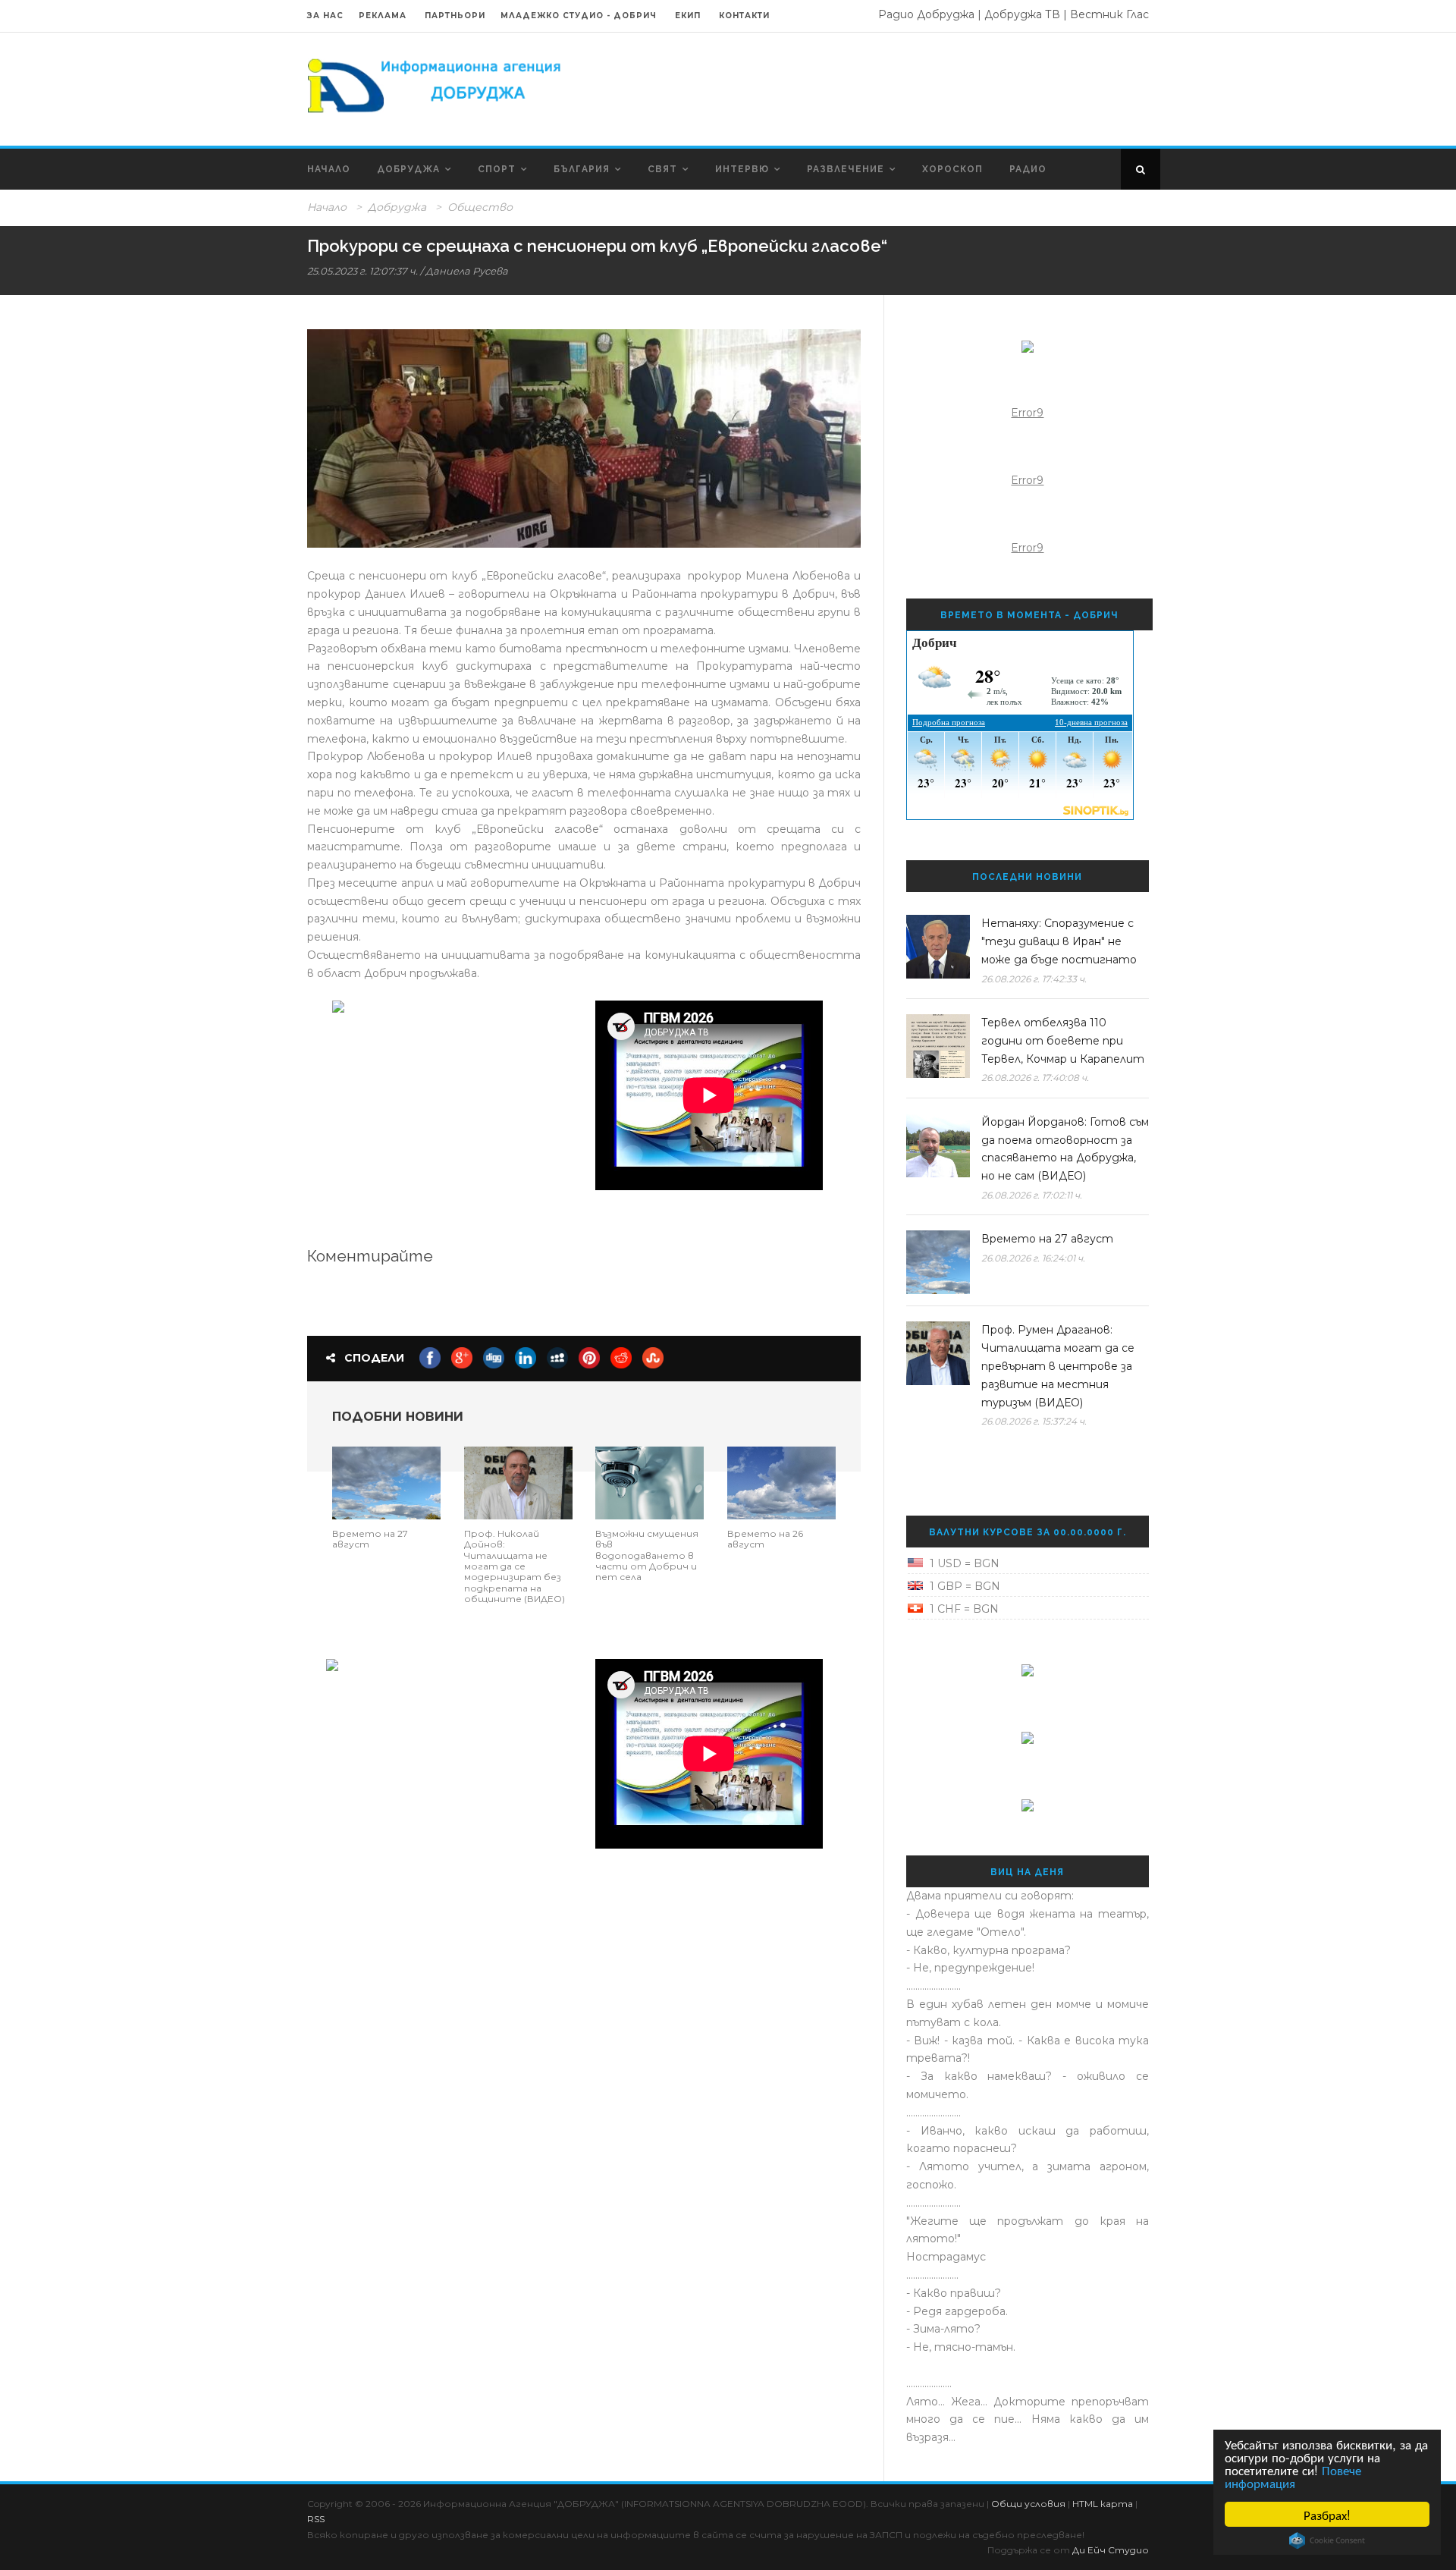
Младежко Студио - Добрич (579, 16)
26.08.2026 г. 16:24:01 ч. (1033, 1258)
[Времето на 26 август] (781, 1481)
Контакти (744, 16)
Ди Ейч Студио (1111, 2550)
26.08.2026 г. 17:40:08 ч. (1035, 1078)
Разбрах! (1327, 2514)
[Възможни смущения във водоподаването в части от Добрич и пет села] (650, 1481)
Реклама (384, 16)
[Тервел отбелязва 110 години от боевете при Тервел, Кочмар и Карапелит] (938, 1046)
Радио (1028, 169)
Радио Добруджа (926, 14)
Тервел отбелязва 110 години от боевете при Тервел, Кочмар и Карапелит (1063, 1041)
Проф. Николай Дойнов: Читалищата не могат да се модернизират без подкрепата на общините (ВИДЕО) (515, 1566)
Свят (662, 169)
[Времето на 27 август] (386, 1481)
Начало (329, 169)
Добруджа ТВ (1022, 14)
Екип (688, 16)
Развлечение (846, 169)
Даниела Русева (467, 271)
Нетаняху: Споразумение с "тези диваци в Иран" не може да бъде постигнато (1059, 941)
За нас (325, 16)
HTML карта (1103, 2504)
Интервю (742, 169)
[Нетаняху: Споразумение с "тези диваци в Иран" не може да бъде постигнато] (938, 947)
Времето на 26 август (765, 1539)
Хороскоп (952, 169)
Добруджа (408, 169)
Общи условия (1028, 2504)
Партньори (455, 16)
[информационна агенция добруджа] (436, 84)
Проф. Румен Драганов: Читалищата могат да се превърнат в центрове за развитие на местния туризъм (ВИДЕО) (1058, 1366)
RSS (316, 2519)
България (582, 169)
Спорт (497, 169)
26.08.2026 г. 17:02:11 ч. (1032, 1195)
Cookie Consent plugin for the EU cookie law (1327, 2540)
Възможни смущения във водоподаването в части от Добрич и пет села (647, 1555)
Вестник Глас (1109, 14)
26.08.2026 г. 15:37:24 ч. (1034, 1421)
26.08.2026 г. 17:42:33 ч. (1034, 979)
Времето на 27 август (370, 1539)
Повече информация (1293, 2476)
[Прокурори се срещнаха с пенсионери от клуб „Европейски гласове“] (584, 438)
